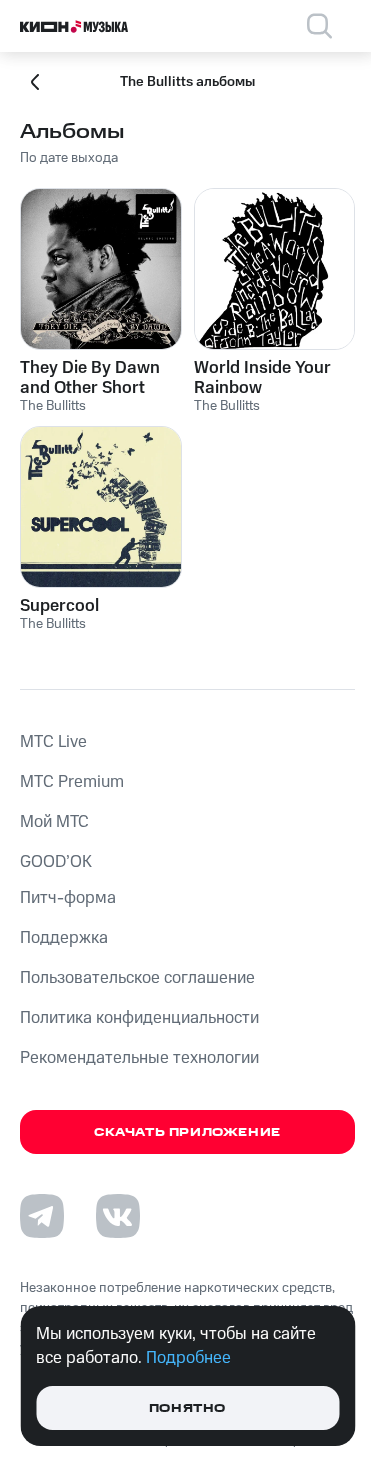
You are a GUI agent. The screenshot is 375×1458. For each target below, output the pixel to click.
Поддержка (64, 938)
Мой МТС (54, 822)
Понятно (187, 1408)
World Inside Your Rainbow (262, 378)
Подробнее (188, 1358)
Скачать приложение (187, 1132)
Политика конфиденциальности (139, 1018)
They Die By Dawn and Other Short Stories (90, 378)
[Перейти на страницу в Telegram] (42, 1216)
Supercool (59, 606)
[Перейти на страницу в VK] (118, 1216)
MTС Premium (72, 782)
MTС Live (53, 742)
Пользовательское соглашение (137, 978)
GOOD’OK (56, 862)
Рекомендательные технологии (139, 1058)
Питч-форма (68, 898)
